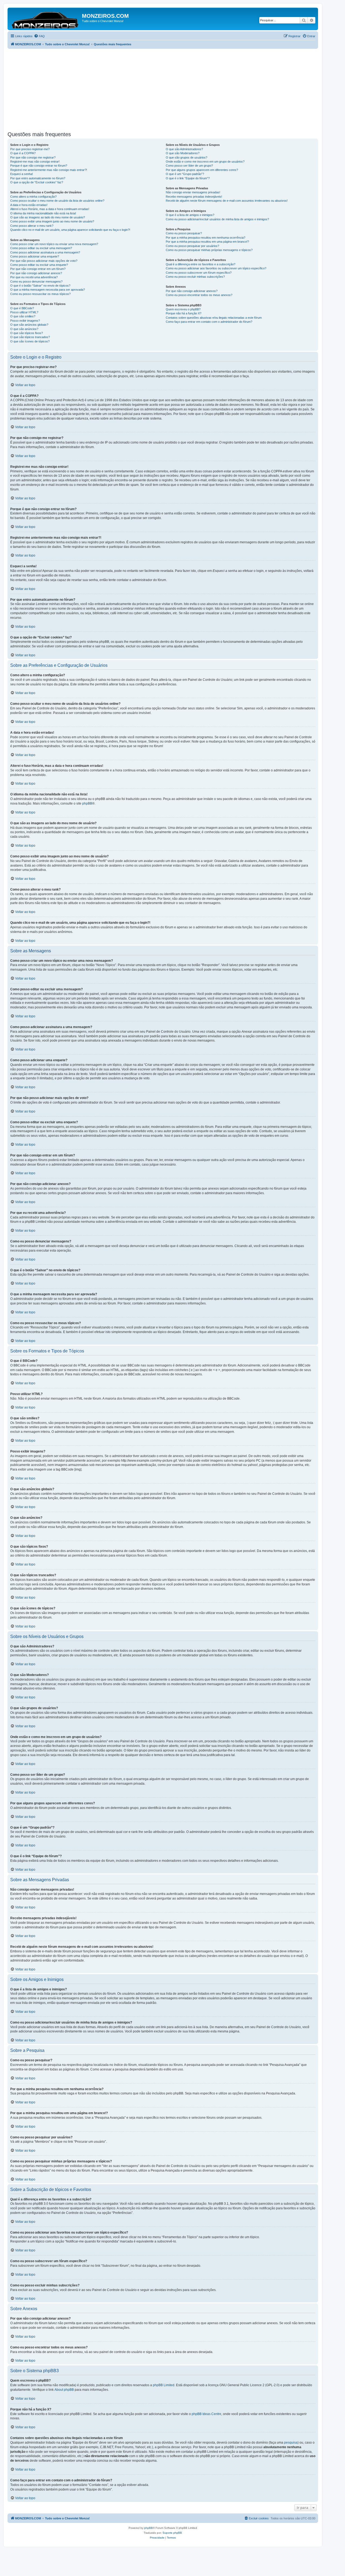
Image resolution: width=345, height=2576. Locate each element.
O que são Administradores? (184, 149)
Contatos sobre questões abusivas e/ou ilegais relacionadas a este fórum (214, 318)
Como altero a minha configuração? (33, 197)
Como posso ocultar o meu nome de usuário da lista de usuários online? (57, 201)
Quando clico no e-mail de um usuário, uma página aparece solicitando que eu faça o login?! (70, 230)
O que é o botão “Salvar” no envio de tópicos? (40, 286)
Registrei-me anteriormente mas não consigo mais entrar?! (49, 170)
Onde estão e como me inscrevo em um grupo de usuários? (205, 162)
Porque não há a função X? (184, 313)
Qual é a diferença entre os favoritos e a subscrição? (201, 264)
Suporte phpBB (172, 2533)
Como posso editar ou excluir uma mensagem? (41, 248)
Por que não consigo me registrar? (33, 157)
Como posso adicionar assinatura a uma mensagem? (45, 252)
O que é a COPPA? (23, 153)
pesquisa (291, 2443)
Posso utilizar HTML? (24, 312)
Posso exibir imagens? (25, 321)
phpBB (87, 803)
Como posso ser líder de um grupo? (189, 166)
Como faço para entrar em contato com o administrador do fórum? (209, 322)
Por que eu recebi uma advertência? (34, 277)
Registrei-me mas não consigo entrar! (35, 162)
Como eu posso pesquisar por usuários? (192, 246)
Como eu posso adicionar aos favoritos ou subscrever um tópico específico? (216, 268)
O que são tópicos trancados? (30, 337)
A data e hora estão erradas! (29, 205)
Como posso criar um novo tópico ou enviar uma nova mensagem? (54, 244)
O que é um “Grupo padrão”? (185, 174)
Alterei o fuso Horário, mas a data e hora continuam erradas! (50, 209)
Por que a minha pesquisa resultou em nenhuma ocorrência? (206, 238)
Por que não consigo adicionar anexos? (36, 273)
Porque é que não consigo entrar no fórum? (39, 166)
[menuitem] (39, 36)
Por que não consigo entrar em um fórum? (38, 269)
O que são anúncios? (24, 329)
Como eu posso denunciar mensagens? (36, 281)
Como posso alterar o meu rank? (32, 226)
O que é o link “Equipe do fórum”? (188, 178)
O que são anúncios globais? (29, 325)
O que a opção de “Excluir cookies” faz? (37, 182)
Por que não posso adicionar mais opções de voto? (44, 261)
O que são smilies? (23, 316)
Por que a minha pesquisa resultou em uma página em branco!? (207, 242)
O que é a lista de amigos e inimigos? (190, 215)
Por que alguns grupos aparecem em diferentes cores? (202, 170)
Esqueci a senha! (22, 174)
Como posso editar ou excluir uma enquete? (39, 265)
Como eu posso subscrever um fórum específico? (199, 273)
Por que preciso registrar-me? (30, 149)
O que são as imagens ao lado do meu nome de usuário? (48, 217)
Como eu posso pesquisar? (184, 233)
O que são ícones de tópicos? (30, 341)
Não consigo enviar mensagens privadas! (193, 192)
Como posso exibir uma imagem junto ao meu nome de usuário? (52, 221)
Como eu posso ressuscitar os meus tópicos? (40, 294)
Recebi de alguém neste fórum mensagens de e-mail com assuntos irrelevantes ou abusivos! (227, 201)
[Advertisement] (169, 89)
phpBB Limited (164, 2385)
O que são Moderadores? (183, 153)
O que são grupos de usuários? (187, 157)
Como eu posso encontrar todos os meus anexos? (199, 295)
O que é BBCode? (22, 308)
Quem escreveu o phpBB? (183, 309)
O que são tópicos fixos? (27, 333)
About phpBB (64, 2390)
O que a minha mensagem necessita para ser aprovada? (48, 290)
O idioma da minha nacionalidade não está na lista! (43, 213)
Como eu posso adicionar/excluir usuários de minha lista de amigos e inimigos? (217, 219)
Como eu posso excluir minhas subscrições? (195, 277)
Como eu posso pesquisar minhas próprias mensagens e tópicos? (209, 250)
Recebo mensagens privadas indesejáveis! (194, 197)
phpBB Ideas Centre (206, 2414)
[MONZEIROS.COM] (45, 19)
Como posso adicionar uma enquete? (35, 256)
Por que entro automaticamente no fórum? (38, 178)
